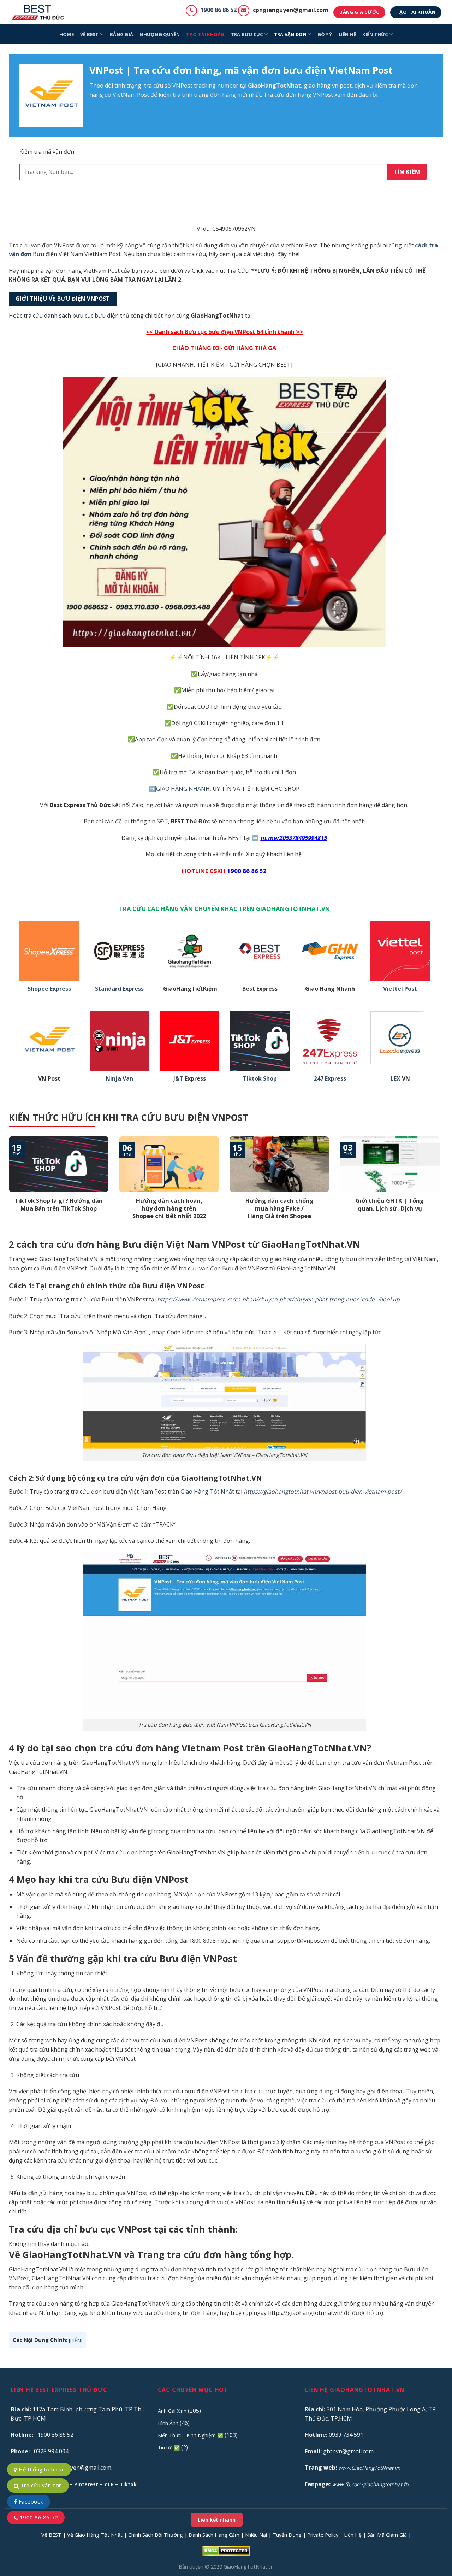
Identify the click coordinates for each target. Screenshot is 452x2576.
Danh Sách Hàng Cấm (214, 2535)
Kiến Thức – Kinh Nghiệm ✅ (191, 2435)
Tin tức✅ (169, 2448)
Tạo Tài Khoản (205, 34)
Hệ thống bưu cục (41, 2469)
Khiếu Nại (256, 2535)
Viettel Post (400, 989)
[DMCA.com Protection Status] (226, 2550)
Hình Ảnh (168, 2423)
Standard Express (119, 989)
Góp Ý (325, 34)
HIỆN (76, 2340)
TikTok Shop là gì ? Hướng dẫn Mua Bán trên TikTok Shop (59, 1204)
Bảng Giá (121, 34)
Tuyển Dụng (287, 2535)
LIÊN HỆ (347, 34)
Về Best (90, 34)
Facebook (30, 2501)
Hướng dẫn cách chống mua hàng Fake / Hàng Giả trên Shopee (279, 1208)
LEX (395, 1079)
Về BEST (51, 2535)
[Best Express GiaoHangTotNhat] (40, 12)
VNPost (182, 86)
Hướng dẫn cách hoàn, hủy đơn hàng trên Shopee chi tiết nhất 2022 (169, 1208)
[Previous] (7, 1187)
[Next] (441, 1187)
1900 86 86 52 (219, 10)
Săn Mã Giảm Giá (387, 2535)
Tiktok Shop (260, 1079)
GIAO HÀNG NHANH (183, 789)
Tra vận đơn (290, 34)
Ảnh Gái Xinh (172, 2411)
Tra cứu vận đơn (40, 2485)
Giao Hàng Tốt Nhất (207, 1492)
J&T (178, 1079)
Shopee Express (49, 989)
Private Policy (323, 2535)
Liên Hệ (353, 2535)
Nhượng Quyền (160, 34)
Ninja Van (119, 1079)
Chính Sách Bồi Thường (156, 2535)
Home (67, 34)
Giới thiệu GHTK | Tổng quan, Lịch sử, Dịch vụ (390, 1204)
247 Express (330, 1079)
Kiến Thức (375, 34)
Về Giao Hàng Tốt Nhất (95, 2535)
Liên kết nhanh (217, 2520)
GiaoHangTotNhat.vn (249, 2567)
